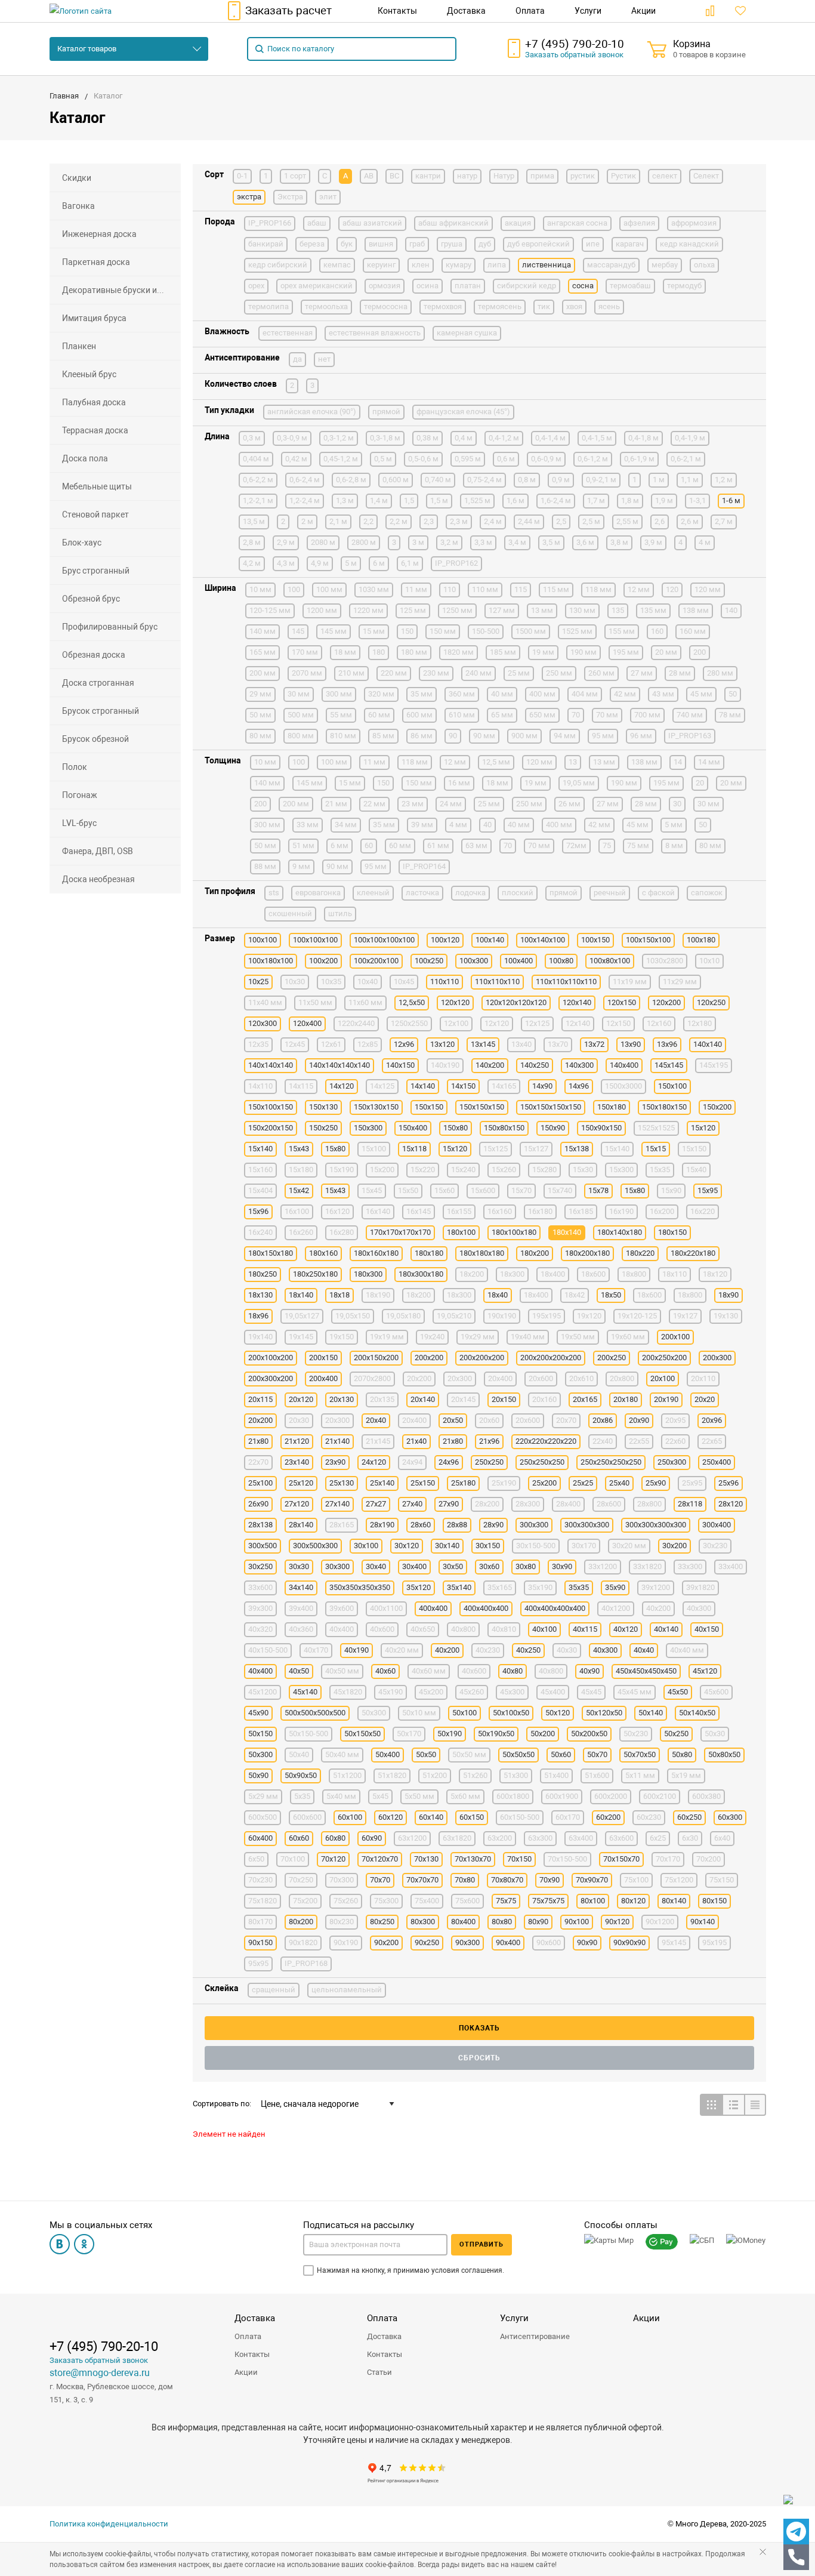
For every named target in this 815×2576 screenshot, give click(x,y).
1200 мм (322, 610)
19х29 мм (478, 1337)
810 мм (343, 736)
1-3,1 (697, 500)
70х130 (426, 1859)
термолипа (268, 306)
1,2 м (724, 480)
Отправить (481, 2244)
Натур (504, 176)
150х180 (612, 1107)
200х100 (675, 1337)
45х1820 (348, 1692)
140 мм (263, 631)
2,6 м (690, 521)
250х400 (717, 1462)
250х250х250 (542, 1462)
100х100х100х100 (384, 940)
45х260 (472, 1692)
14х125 (382, 1086)
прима (542, 176)
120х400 (307, 1023)
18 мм (345, 652)
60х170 (568, 1817)
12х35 (258, 1044)
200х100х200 (271, 1358)
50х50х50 (518, 1754)
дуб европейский (538, 244)
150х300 (368, 1128)
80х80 (502, 1922)
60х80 (335, 1838)
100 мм (329, 589)
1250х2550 (409, 1023)
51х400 (556, 1775)
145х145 (669, 1065)
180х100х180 (514, 1232)
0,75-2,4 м (484, 480)
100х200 (323, 961)
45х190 (390, 1692)
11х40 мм (265, 1002)
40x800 (463, 1629)
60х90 (372, 1838)
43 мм (663, 694)
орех (256, 286)
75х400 (427, 1901)
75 (607, 845)
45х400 (553, 1692)
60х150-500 (520, 1817)
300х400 (717, 1525)
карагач (630, 244)
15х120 (455, 1149)
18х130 (260, 1295)
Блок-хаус (82, 543)
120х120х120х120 (516, 1002)
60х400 (260, 1838)
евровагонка (318, 893)
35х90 (615, 1587)
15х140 (617, 1149)
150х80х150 (504, 1128)
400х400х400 (486, 1608)
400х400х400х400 (555, 1608)
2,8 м (252, 542)
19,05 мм (579, 783)
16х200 (662, 1211)
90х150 (260, 1942)
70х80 (465, 1880)
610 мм (462, 715)
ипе (593, 244)
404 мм (585, 694)
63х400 (581, 1838)
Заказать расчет (288, 11)
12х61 (331, 1044)
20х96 (712, 1420)
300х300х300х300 (656, 1525)
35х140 (459, 1587)
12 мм (639, 589)
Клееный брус (89, 374)
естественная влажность (375, 333)
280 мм (720, 673)
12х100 (456, 1023)
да (297, 359)
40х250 (528, 1650)
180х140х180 (620, 1232)
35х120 (419, 1587)
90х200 (386, 1942)
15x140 (260, 1149)
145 (298, 631)
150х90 (553, 1128)
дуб (485, 244)
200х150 (323, 1358)
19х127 (685, 1316)
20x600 (541, 1378)
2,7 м (724, 521)
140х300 (579, 1065)
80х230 (342, 1922)
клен (421, 265)
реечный (610, 893)
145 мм (334, 631)
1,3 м (345, 500)
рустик (583, 176)
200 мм (263, 673)
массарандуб (611, 265)
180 (379, 652)
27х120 (297, 1504)
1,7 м (596, 500)
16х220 (703, 1211)
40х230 (488, 1650)
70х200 (709, 1859)
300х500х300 (315, 1546)
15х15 (656, 1149)
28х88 (457, 1525)
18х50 (611, 1295)
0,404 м (256, 459)
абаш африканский (453, 223)
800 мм (301, 736)
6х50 (256, 1859)
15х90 (671, 1190)
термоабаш (630, 286)
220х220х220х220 (546, 1441)
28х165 (342, 1525)
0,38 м (427, 438)
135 (618, 610)
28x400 (568, 1504)
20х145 (463, 1399)
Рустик (623, 176)
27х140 (337, 1504)
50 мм (260, 715)
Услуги (514, 2318)
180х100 (461, 1232)
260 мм (601, 673)
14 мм (709, 762)
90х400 (508, 1942)
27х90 (449, 1504)
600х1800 (513, 1796)
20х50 (453, 1420)
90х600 (549, 1942)
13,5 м (254, 521)
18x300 (512, 1274)
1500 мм (531, 631)
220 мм (394, 673)
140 (731, 610)
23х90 (335, 1462)
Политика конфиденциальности (109, 2524)
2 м (307, 521)
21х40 (416, 1441)
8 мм (674, 845)
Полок (75, 767)
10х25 (258, 982)
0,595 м (468, 459)
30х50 (453, 1566)
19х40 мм (528, 1337)
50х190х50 (496, 1734)
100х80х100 (610, 961)
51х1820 (392, 1775)
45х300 (512, 1692)
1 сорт (295, 176)
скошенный (290, 913)
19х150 (342, 1337)
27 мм (642, 673)
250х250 (489, 1462)
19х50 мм (578, 1337)
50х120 (558, 1713)
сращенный (274, 1990)
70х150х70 (621, 1859)
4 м (705, 542)
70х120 (333, 1859)
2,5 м (591, 521)
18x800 (634, 1274)
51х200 (435, 1775)
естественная (288, 333)
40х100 (544, 1629)
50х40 (299, 1754)
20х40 (376, 1420)
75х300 (386, 1901)
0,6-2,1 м (686, 459)
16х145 (419, 1211)
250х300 (672, 1462)
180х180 (429, 1253)
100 (294, 589)
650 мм (542, 715)
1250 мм (457, 610)
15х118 (414, 1149)
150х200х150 (271, 1128)
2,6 (660, 521)
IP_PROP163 (690, 736)
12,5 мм (496, 762)
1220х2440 (356, 1023)
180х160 (323, 1253)
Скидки (77, 178)
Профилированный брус (110, 627)
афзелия (639, 223)
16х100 (297, 1211)
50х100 (464, 1713)
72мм (576, 845)
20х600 (528, 1420)
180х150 (672, 1232)
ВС (394, 176)
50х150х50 (362, 1734)
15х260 (504, 1170)
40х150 (707, 1629)
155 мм (622, 631)
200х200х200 (482, 1358)
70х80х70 (507, 1880)
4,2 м (252, 563)
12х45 (295, 1044)
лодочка (470, 893)
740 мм (690, 715)
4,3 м (286, 563)
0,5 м (383, 459)
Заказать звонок (574, 55)
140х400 (624, 1065)
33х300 (690, 1566)
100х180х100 (271, 961)
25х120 (301, 1483)
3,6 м (585, 542)
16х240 (260, 1232)
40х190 (356, 1650)
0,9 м (561, 480)
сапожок (707, 893)
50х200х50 (589, 1734)
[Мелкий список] (755, 2105)
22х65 (712, 1441)
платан (468, 286)
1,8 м (630, 500)
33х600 (260, 1587)
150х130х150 (376, 1107)
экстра (249, 197)
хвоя (574, 306)
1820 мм (459, 652)
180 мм (414, 652)
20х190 (666, 1399)
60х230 (649, 1817)
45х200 (431, 1692)
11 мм (416, 589)
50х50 (426, 1754)
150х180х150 (664, 1107)
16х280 (342, 1232)
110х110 (444, 982)
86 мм (422, 736)
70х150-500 (567, 1859)
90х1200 (660, 1922)
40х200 (447, 1650)
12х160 (659, 1023)
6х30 (690, 1838)
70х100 (293, 1859)
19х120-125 (637, 1316)
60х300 (730, 1817)
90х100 (577, 1922)
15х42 (299, 1190)
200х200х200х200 (551, 1358)
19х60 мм (628, 1337)
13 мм (542, 610)
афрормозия (694, 223)
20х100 (663, 1378)
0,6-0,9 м (546, 459)
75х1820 (263, 1901)
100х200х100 (376, 961)
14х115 (301, 1086)
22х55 (639, 1441)
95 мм (603, 736)
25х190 (504, 1483)
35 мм (422, 694)
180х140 (567, 1232)
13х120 (442, 1044)
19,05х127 (302, 1316)
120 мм (708, 589)
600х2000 (611, 1796)
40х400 (260, 1671)
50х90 (258, 1775)
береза (312, 244)
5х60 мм (465, 1796)
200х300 (717, 1358)
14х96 (579, 1086)
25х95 (692, 1483)
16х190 (621, 1211)
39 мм (422, 825)
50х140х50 (697, 1713)
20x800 (622, 1378)
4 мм (458, 825)
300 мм (339, 694)
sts (274, 893)
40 (487, 825)
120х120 (455, 1002)
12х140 (578, 1023)
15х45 (372, 1190)
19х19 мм (387, 1337)
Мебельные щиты (97, 486)
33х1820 (647, 1566)
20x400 (500, 1378)
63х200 (500, 1838)
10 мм (260, 589)
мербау (665, 265)
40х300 (605, 1650)
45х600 (716, 1692)
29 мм (260, 694)
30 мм (299, 694)
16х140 (378, 1211)
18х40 (498, 1295)
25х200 (544, 1483)
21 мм (336, 804)
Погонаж (80, 795)
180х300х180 (421, 1274)
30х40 (376, 1566)
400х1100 (386, 1608)
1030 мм (374, 589)
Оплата (248, 2336)
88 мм (265, 866)
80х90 (538, 1922)
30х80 (526, 1566)
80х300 (423, 1922)
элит (328, 197)
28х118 (690, 1504)
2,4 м (493, 521)
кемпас (337, 265)
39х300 (260, 1608)
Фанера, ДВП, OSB (98, 851)
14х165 (504, 1086)
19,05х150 (353, 1316)
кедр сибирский (278, 265)
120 (672, 589)
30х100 (366, 1546)
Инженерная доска (99, 234)
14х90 (542, 1086)
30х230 (715, 1546)
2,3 (429, 521)
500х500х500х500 (315, 1713)
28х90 (493, 1525)
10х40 (368, 982)
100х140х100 (543, 940)
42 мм (625, 694)
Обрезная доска (94, 655)
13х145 (483, 1044)
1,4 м (379, 500)
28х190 (382, 1525)
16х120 (337, 1211)
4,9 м (320, 563)
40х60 (385, 1671)
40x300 (699, 1608)
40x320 (260, 1629)
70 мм (607, 715)
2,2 (368, 521)
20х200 (260, 1420)
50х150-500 (308, 1734)
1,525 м (477, 500)
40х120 (626, 1629)
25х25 (583, 1483)
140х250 (535, 1065)
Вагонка (78, 206)
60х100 (350, 1817)
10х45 (404, 982)
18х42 (575, 1295)
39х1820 (700, 1587)
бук (347, 244)
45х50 (678, 1692)
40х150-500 (268, 1650)
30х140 (447, 1546)
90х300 (467, 1942)
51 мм (303, 845)
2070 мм (307, 673)
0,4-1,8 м (643, 438)
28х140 (301, 1525)
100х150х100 (648, 940)
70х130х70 (473, 1859)
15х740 (560, 1190)
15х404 (260, 1190)
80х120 (633, 1901)
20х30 (299, 1420)
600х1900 (562, 1796)
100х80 (561, 961)
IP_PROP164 (424, 866)
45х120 (705, 1671)
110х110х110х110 (566, 982)
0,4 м (464, 438)
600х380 (706, 1796)
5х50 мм (419, 1796)
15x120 (703, 1128)
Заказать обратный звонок (99, 2360)
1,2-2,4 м (305, 500)
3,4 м (517, 542)
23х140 (297, 1462)
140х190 (445, 1065)
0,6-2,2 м (258, 480)
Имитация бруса (94, 318)
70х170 (668, 1859)
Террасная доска (95, 430)
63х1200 (412, 1838)
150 (407, 631)
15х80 (635, 1190)
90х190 (346, 1942)
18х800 (690, 1295)
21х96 (489, 1441)
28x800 (649, 1504)
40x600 (382, 1629)
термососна (386, 306)
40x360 (301, 1629)
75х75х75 (548, 1901)
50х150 (260, 1734)
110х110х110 (497, 982)
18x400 (553, 1274)
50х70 (597, 1754)
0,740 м (438, 480)
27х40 (412, 1504)
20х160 (544, 1399)
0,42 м (296, 459)
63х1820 (457, 1838)
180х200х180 (587, 1253)
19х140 (260, 1337)
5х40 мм (341, 1796)
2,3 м (459, 521)
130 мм (582, 610)
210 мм (351, 673)
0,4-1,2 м (504, 438)
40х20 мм (402, 1650)
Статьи (379, 2372)
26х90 (258, 1504)
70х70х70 (422, 1880)
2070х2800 (372, 1378)
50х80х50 (724, 1754)
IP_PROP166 (270, 223)
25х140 (382, 1483)
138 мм (696, 610)
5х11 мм (640, 1775)
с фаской (658, 893)
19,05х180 (403, 1316)
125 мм (413, 610)
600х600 (307, 1817)
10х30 (295, 982)
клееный (373, 893)
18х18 (339, 1295)
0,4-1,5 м (597, 438)
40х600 (474, 1671)
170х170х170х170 (400, 1232)
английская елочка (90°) (312, 412)
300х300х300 (587, 1525)
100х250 (429, 961)
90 (453, 736)
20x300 (460, 1378)
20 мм (666, 652)
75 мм (638, 845)
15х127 (536, 1149)
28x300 (528, 1504)
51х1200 (347, 1775)
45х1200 (263, 1692)
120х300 (263, 1023)
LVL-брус (79, 823)
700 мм (647, 715)
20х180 (626, 1399)
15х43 (335, 1190)
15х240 (463, 1170)
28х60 (421, 1525)
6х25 (658, 1838)
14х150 (463, 1086)
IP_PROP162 (456, 563)
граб (417, 244)
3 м (418, 542)
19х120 (589, 1316)
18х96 (258, 1316)
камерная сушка (467, 333)
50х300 (260, 1754)
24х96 (449, 1462)
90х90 (587, 1942)
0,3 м (252, 438)
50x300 (374, 1713)
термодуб (684, 286)
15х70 (521, 1190)
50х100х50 (511, 1713)
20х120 (301, 1399)
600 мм (419, 715)
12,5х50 (412, 1002)
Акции (246, 2372)
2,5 (561, 521)
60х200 (608, 1817)
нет (324, 359)
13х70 (558, 1044)
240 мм (478, 673)
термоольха (326, 306)
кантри (428, 176)
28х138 (260, 1525)
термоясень (500, 306)
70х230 (260, 1880)
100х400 (518, 961)
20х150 (504, 1399)
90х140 (703, 1922)
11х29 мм (680, 982)
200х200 (429, 1358)
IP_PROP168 (306, 1963)
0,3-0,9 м (292, 438)
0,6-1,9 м (639, 459)
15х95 (708, 1190)
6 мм (339, 845)
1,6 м (515, 500)
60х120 (390, 1817)
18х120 (715, 1274)
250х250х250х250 (611, 1462)
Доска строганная (98, 683)
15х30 (583, 1170)
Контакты (252, 2354)
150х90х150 (601, 1128)
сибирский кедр (527, 286)
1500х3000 (623, 1086)
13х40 (521, 1044)
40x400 (342, 1629)
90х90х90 (629, 1942)
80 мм (260, 736)
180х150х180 (271, 1253)
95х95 (258, 1963)
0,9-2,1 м (601, 480)
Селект (706, 176)
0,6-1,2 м (593, 459)
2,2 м (399, 521)
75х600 (467, 1901)
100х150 (595, 940)
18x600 (593, 1274)
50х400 (388, 1754)
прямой (386, 412)
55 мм (341, 715)
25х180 (463, 1483)
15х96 (258, 1211)
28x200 (487, 1504)
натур (467, 176)
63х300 (540, 1838)
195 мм (626, 652)
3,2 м (449, 542)
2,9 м (286, 542)
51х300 (516, 1775)
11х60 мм (365, 1002)
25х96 (728, 1483)
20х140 (423, 1399)
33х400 (731, 1566)
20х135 (382, 1399)
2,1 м (338, 521)
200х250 (612, 1358)
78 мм (730, 715)
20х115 (260, 1399)
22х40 (603, 1441)
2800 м (364, 542)
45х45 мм (635, 1692)
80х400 (463, 1922)
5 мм (674, 825)
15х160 (260, 1170)
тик (544, 306)
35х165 (500, 1587)
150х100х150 (271, 1107)
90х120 (617, 1922)
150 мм (443, 631)
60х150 (472, 1817)
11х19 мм (630, 982)
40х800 (551, 1671)
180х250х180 (315, 1274)
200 (700, 652)
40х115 (585, 1629)
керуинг (381, 265)
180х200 (535, 1253)
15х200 (382, 1170)
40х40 (644, 1650)
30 (677, 804)
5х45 (380, 1796)
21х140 (337, 1441)
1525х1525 (656, 1128)
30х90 (562, 1566)
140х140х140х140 (339, 1065)
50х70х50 (640, 1754)
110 (450, 589)
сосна (583, 286)
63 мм (476, 845)
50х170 (409, 1734)
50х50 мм (469, 1754)
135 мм (653, 610)
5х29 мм (263, 1796)
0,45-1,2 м (341, 459)
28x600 (609, 1504)
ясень (609, 306)
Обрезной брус (91, 599)
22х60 (675, 1441)
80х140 (674, 1901)
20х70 (566, 1420)
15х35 (660, 1170)
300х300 (534, 1525)
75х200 (305, 1901)
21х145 (378, 1441)
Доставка (255, 2318)
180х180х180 (482, 1253)
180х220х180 (693, 1253)
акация (518, 223)
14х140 (423, 1086)
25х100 (260, 1483)
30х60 (489, 1566)
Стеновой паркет (95, 514)
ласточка (422, 893)
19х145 (301, 1337)
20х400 (414, 1420)
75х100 (636, 1880)
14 (678, 762)
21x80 (258, 1441)
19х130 (726, 1316)
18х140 (301, 1295)
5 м (351, 563)
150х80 (456, 1128)
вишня (381, 244)
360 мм (462, 694)
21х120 (297, 1441)
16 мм (459, 783)
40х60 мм (429, 1671)
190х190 (502, 1316)
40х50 (299, 1671)
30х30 (299, 1566)
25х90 (656, 1483)
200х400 (323, 1378)
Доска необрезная (98, 879)
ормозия (385, 286)
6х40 (722, 1838)
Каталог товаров (87, 49)
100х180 (701, 940)
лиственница (547, 265)
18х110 (674, 1274)
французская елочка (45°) (463, 412)
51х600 (597, 1775)
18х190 (378, 1295)
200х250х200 (664, 1358)
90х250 (427, 1942)
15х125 (496, 1149)
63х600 (621, 1838)
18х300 (459, 1295)
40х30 (567, 1650)
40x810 (504, 1629)
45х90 (258, 1713)
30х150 (488, 1546)
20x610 (581, 1378)
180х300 (368, 1274)
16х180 (540, 1211)
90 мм (484, 736)
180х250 (263, 1274)
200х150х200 (376, 1358)
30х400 (414, 1566)
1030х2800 (665, 961)
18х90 (728, 1295)
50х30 (715, 1734)
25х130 (342, 1483)
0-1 (242, 176)
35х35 (579, 1587)
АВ (369, 176)
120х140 (577, 1002)
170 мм (305, 652)
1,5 (409, 500)
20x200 (419, 1378)
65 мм (502, 715)
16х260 (301, 1232)
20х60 (489, 1420)
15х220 (423, 1170)
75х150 (722, 1880)
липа (497, 265)
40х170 (316, 1650)
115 (521, 589)
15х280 (544, 1170)
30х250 (260, 1566)
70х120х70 (380, 1859)
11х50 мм (315, 1002)
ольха (704, 265)
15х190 (342, 1170)
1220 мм (368, 610)
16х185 (581, 1211)
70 (576, 715)
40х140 (666, 1629)
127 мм (502, 610)
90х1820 (303, 1942)
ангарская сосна (577, 223)
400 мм (542, 694)
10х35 (331, 982)
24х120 (374, 1462)
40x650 (423, 1629)
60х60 (299, 1838)
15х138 (577, 1149)
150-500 (486, 631)
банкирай (266, 244)
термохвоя (443, 306)
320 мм (381, 694)
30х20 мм (629, 1546)
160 (657, 631)
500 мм (301, 715)
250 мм (559, 673)
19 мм (543, 652)
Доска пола (85, 458)
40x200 (658, 1608)
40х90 (589, 1671)
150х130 (323, 1107)
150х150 (429, 1107)
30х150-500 (536, 1546)
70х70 (380, 1880)
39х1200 (656, 1587)
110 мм (485, 589)
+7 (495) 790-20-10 (575, 44)
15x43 (299, 1149)
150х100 (672, 1086)
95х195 (714, 1942)
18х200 (419, 1295)
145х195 (714, 1065)
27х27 (376, 1504)
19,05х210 (454, 1316)
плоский (518, 893)
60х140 (431, 1817)
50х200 (543, 1734)
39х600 (342, 1608)
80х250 (382, 1922)
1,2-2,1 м (258, 500)
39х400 (301, 1608)
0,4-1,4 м (550, 438)
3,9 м (653, 542)
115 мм (556, 589)
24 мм (451, 804)
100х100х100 (315, 940)
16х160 (500, 1211)
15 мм (374, 631)
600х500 (263, 1817)
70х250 (301, 1880)
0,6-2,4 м (305, 480)
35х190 (540, 1587)
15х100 (374, 1149)
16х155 (459, 1211)
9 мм (301, 866)
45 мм (701, 694)
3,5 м (551, 542)
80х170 (260, 1922)
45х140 (305, 1692)
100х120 (445, 940)
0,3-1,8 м (385, 438)
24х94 (412, 1462)
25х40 (619, 1483)
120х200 (666, 1002)
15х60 (444, 1190)
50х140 (651, 1713)
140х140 (708, 1044)
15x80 (335, 1149)
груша (452, 244)
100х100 (263, 940)
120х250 (711, 1002)
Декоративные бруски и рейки (121, 290)
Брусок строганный (101, 711)
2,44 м (529, 521)
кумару (459, 265)
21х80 (453, 1441)
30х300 (337, 1566)
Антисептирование (535, 2336)
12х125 (537, 1023)
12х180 (700, 1023)
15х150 (694, 1149)
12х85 (368, 1044)
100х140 (490, 940)
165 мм (263, 652)
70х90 (549, 1880)
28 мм (680, 673)
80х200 (301, 1922)
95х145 (674, 1942)
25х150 (423, 1483)
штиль (340, 913)
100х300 (474, 961)
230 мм (436, 673)
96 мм (641, 736)
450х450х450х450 (646, 1671)
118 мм (598, 589)
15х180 (301, 1170)
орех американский (317, 286)
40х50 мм (342, 1671)
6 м (379, 563)
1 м (659, 480)
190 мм (584, 652)
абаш (317, 223)
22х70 (258, 1462)
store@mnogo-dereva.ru (100, 2373)
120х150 (622, 1002)
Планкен (79, 346)
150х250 (323, 1128)
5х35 (302, 1796)
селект (665, 176)
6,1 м (410, 563)
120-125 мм (270, 610)
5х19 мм (686, 1775)
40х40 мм (687, 1650)
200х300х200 (271, 1378)
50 (733, 694)
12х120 (497, 1023)
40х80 (513, 1671)
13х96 (667, 1044)
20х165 (585, 1399)
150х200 (717, 1107)
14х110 (260, 1086)
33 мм (308, 825)
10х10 (709, 961)
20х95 (675, 1420)
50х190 (450, 1734)
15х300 (621, 1170)
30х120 (407, 1546)
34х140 (301, 1587)
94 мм (565, 736)
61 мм (438, 845)
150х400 (413, 1128)
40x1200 (616, 1608)
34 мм (346, 825)
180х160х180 (376, 1253)
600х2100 (660, 1796)
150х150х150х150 (551, 1107)
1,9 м (664, 500)
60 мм (379, 715)
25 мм (519, 673)
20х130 (342, 1399)
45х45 (591, 1692)
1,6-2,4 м (556, 500)
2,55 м (627, 521)
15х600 (483, 1190)
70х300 (342, 1880)
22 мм (374, 804)
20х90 (639, 1420)
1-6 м (731, 500)
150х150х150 (482, 1107)
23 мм (413, 804)
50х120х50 (604, 1713)
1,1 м (690, 480)
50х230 (636, 1734)
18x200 (472, 1274)
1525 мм (577, 631)
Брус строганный (96, 571)
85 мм (383, 736)
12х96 (404, 1044)
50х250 (676, 1734)
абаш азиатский (372, 223)
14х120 (342, 1086)
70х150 (519, 1859)
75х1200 (679, 1880)
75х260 (346, 1901)
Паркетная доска (96, 262)
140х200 (490, 1065)
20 (700, 783)
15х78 (598, 1190)
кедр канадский (689, 244)
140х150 (400, 1065)
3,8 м (619, 542)
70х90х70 (592, 1880)
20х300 (337, 1420)
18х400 (536, 1295)
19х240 (432, 1337)
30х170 (584, 1546)
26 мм (569, 804)
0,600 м (396, 480)
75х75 (506, 1901)
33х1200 (603, 1566)
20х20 (705, 1399)
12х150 (618, 1023)
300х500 (263, 1546)
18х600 (649, 1295)
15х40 (696, 1170)
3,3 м (483, 542)
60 (369, 845)
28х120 (731, 1504)
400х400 (433, 1608)
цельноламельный (347, 1990)
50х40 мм (342, 1754)
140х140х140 (271, 1065)
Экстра (290, 197)
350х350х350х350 (360, 1587)
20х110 (703, 1378)
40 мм (502, 694)
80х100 (593, 1901)
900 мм (524, 736)
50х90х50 (301, 1775)
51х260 (475, 1775)
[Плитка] (711, 2105)
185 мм (503, 652)
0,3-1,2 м (339, 438)
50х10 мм (419, 1713)
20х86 (603, 1420)
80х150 (714, 1901)
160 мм (693, 631)
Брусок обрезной (95, 739)
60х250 (689, 1817)
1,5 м (439, 500)
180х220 (640, 1253)
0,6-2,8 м (351, 480)
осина (427, 286)
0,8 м (527, 480)
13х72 (594, 1044)
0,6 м (506, 459)
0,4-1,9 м (690, 438)
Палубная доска (94, 402)
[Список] (733, 2105)
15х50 (408, 1190)
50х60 (561, 1754)
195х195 (547, 1316)
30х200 (674, 1546)
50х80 (682, 1754)
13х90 (631, 1044)
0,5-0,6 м (423, 459)
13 (573, 762)
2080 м (323, 542)
